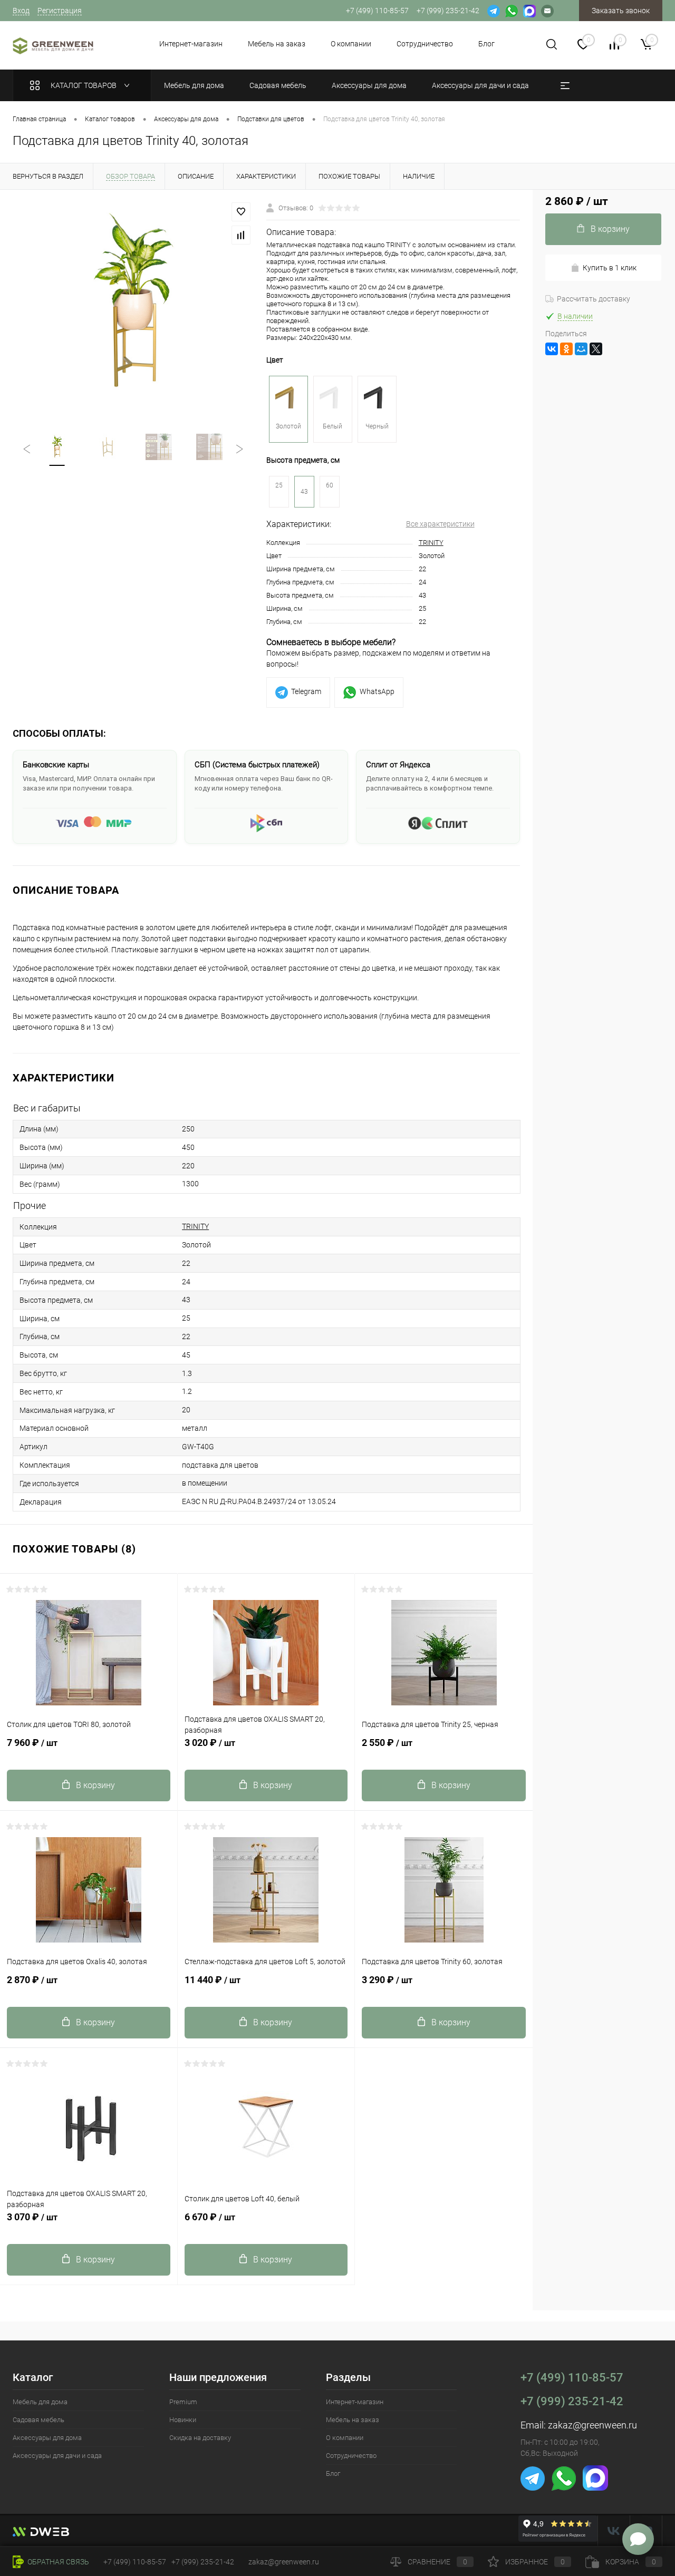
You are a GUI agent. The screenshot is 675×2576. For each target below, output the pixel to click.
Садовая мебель (38, 2420)
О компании (351, 44)
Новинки (183, 2420)
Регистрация (60, 11)
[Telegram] (494, 11)
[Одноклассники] (566, 349)
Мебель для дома (40, 2402)
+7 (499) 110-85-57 (572, 2378)
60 (330, 485)
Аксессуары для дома (47, 2438)
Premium (183, 2402)
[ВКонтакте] (552, 349)
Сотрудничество (425, 44)
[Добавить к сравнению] (241, 235)
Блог (486, 44)
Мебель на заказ (277, 44)
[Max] (529, 11)
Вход (21, 11)
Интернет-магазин (191, 44)
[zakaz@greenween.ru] (547, 11)
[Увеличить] (133, 305)
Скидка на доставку (200, 2438)
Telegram (306, 691)
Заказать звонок (621, 11)
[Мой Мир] (581, 349)
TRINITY (431, 543)
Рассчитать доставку (594, 299)
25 (279, 485)
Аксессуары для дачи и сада (57, 2456)
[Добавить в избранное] (241, 212)
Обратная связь (57, 2562)
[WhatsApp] (512, 11)
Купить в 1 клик (610, 268)
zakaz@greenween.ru (592, 2425)
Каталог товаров (84, 85)
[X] (596, 349)
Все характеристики (440, 524)
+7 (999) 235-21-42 (572, 2401)
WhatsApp (377, 691)
